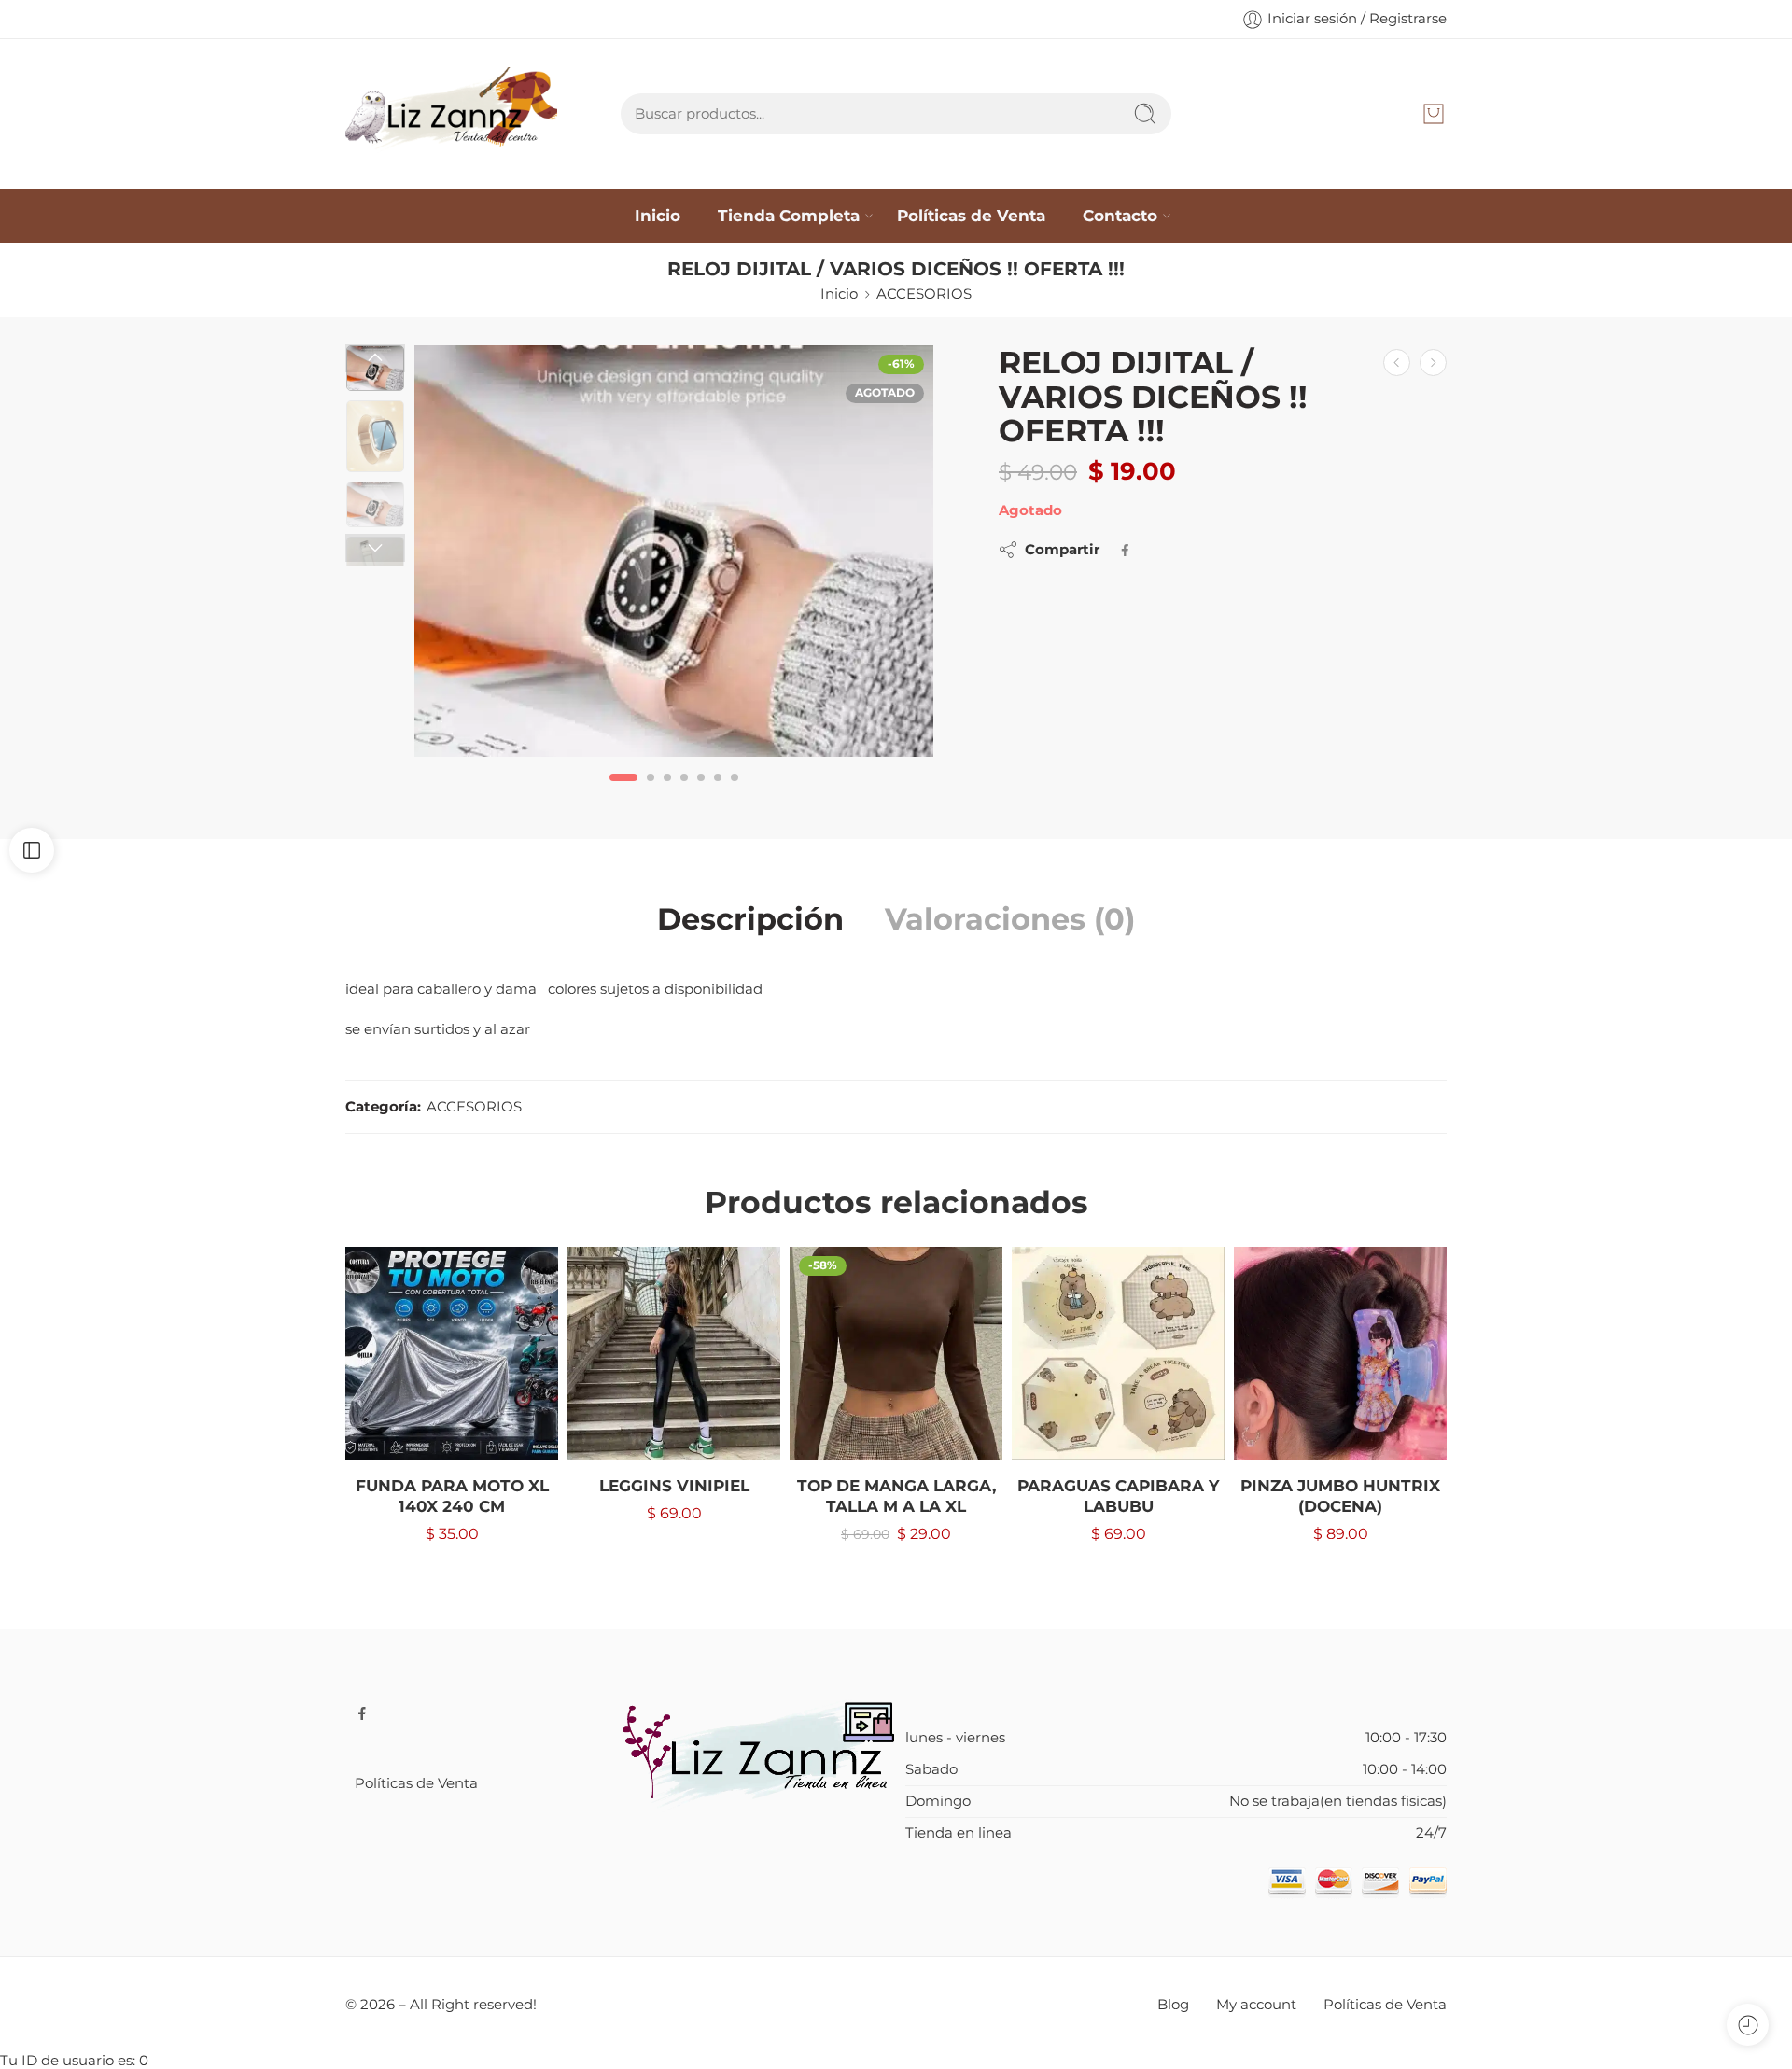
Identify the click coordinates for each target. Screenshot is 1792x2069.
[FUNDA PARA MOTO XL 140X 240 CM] (452, 1353)
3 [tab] (667, 792)
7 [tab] (735, 792)
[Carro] (1434, 114)
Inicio (658, 215)
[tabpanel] (674, 556)
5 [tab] (701, 792)
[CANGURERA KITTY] (1397, 363)
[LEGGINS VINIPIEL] (674, 1353)
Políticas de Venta (971, 215)
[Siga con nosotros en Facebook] (362, 1713)
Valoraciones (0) (1010, 919)
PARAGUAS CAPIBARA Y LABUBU (1118, 1496)
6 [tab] (718, 792)
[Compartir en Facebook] (1125, 550)
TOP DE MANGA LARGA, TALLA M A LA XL (896, 1496)
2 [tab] (651, 792)
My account (1256, 2005)
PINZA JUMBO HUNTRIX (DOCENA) (1340, 1496)
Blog (1173, 2005)
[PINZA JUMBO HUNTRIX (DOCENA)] (1340, 1353)
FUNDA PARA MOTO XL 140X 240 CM (452, 1496)
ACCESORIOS (924, 294)
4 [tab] (684, 792)
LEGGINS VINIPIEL (674, 1486)
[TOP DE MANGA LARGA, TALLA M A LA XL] (896, 1353)
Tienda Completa (789, 215)
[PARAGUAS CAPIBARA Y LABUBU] (1118, 1353)
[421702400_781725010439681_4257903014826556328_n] (674, 551)
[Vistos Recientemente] (1748, 2025)
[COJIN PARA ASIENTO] (1433, 363)
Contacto (1120, 215)
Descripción (750, 919)
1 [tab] (624, 792)
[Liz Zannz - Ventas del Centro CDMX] (451, 114)
